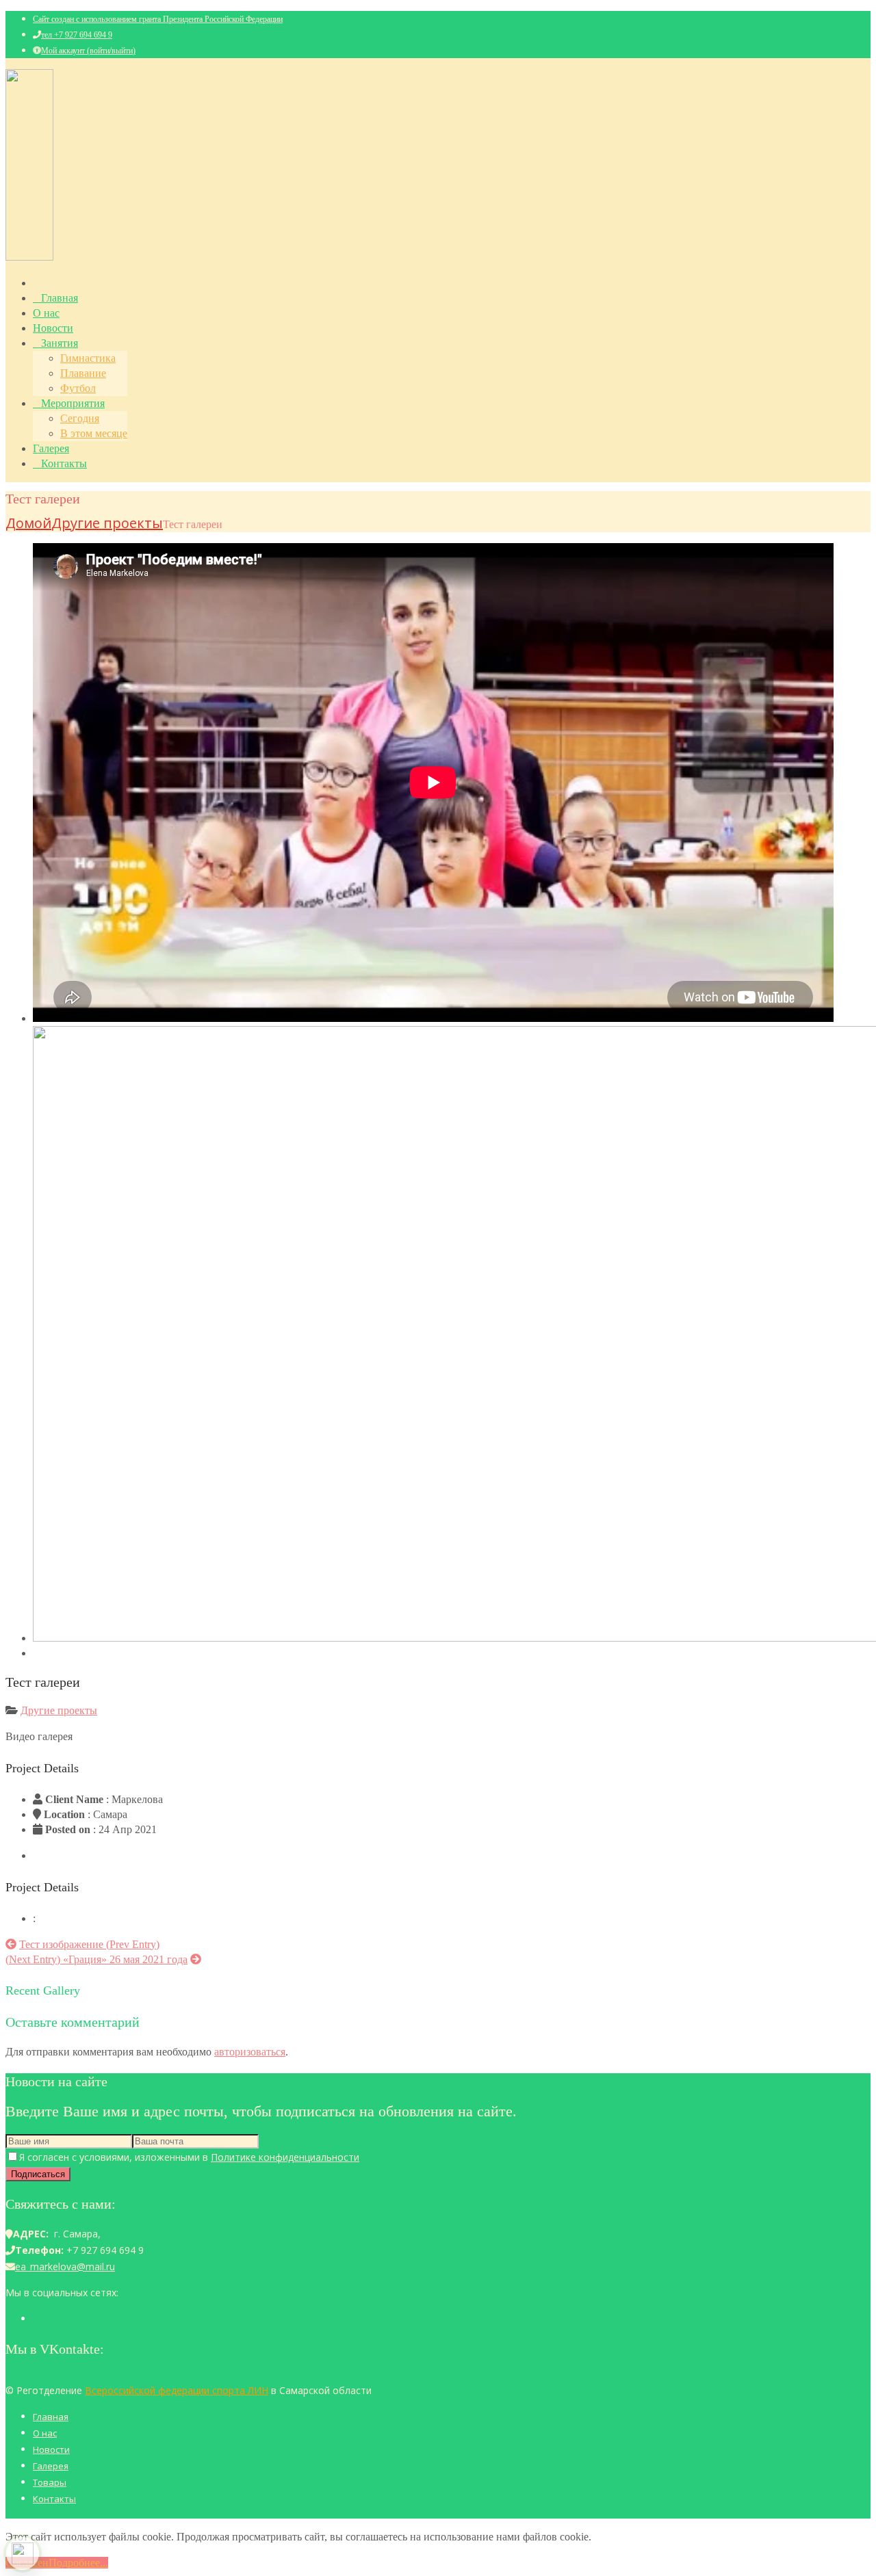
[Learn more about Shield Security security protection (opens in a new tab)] (23, 2553)
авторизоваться (250, 2052)
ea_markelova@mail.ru (65, 2266)
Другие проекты (107, 523)
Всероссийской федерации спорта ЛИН (177, 2390)
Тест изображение (89, 1944)
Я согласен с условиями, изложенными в (189, 2157)
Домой (28, 523)
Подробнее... (78, 2563)
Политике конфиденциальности (285, 2157)
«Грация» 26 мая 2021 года (96, 1959)
